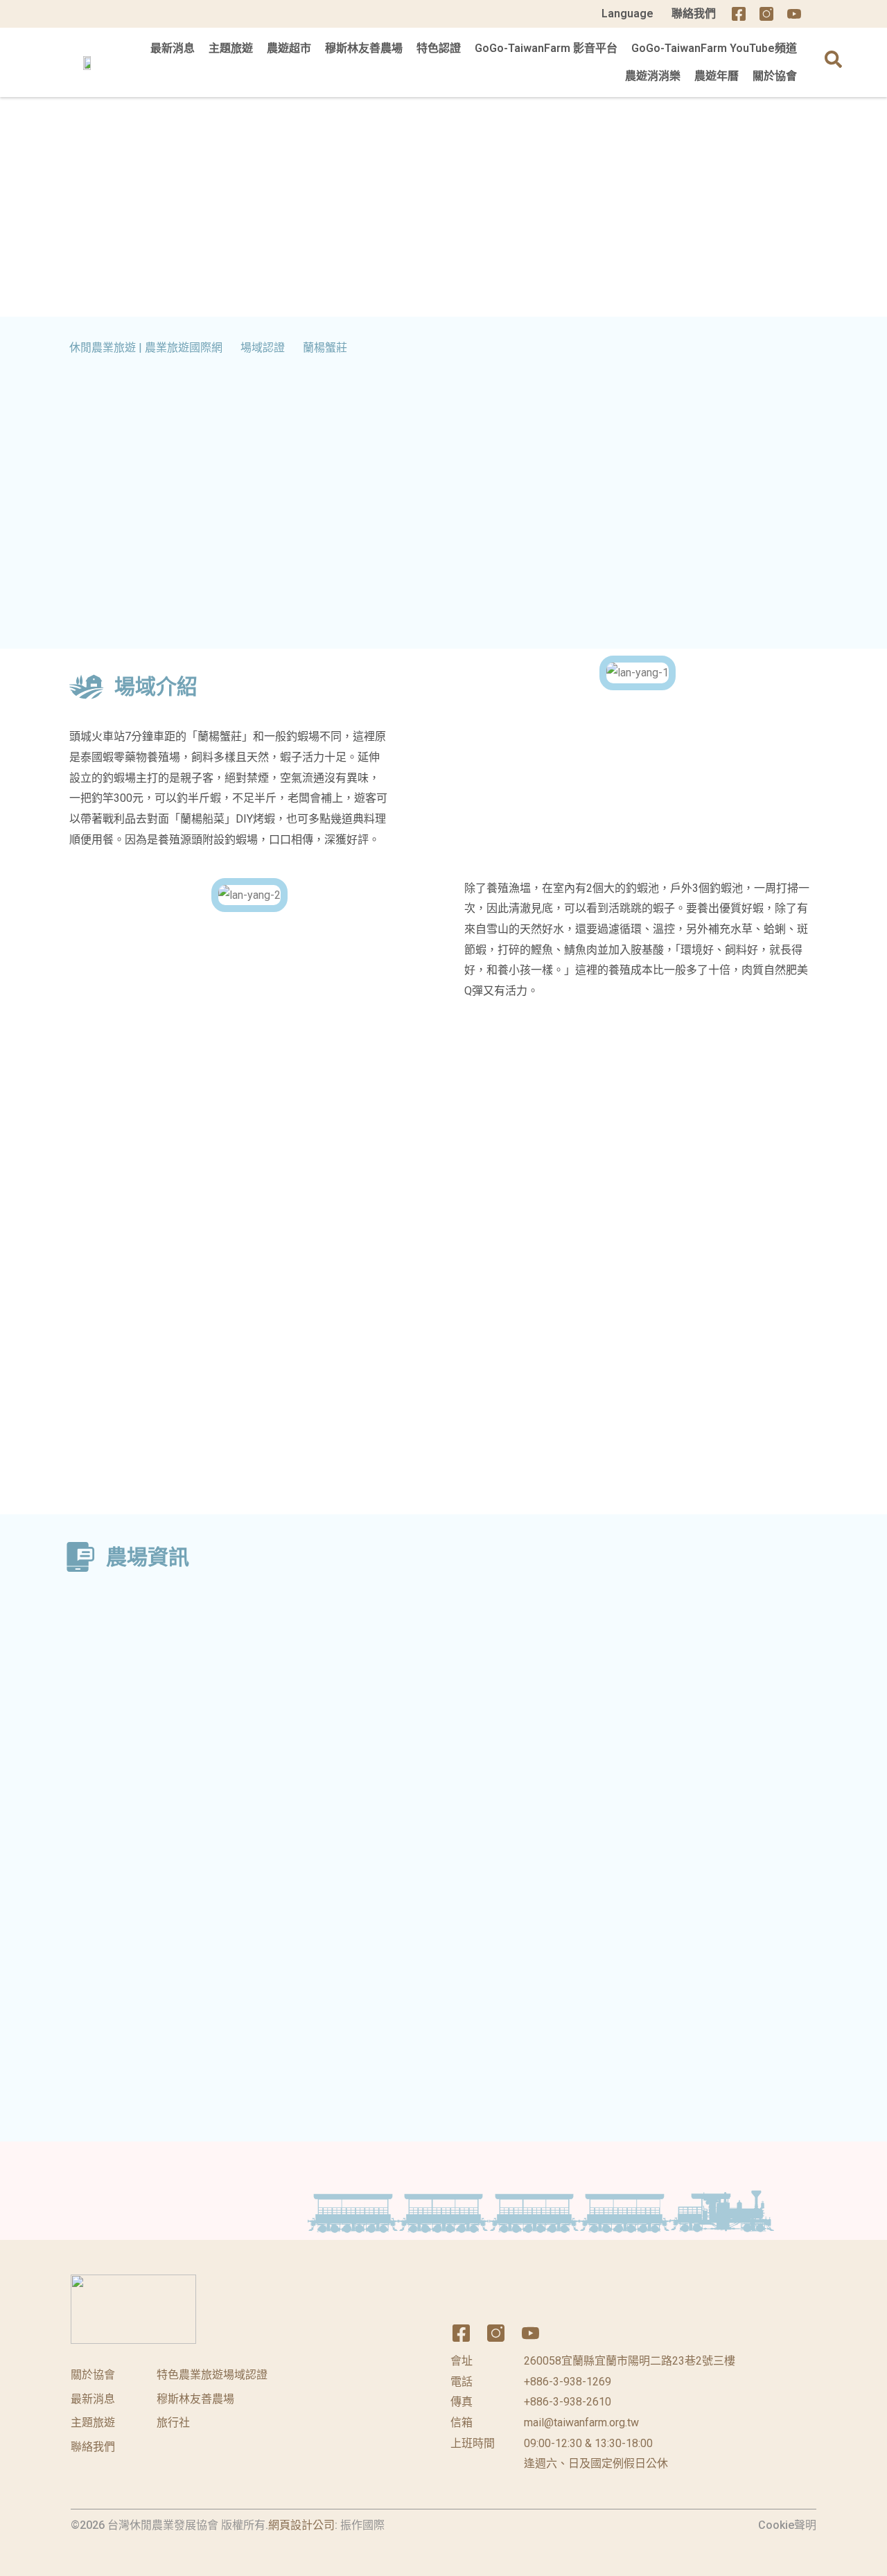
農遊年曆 (717, 76)
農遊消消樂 (653, 76)
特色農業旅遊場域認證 (212, 2375)
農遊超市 (289, 48)
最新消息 (173, 48)
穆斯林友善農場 (364, 48)
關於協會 (775, 76)
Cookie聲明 (787, 2525)
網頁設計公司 (301, 2525)
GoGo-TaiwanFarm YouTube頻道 (714, 48)
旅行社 (173, 2422)
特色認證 (439, 48)
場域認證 (263, 348)
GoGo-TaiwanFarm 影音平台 (546, 48)
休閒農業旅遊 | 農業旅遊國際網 (146, 348)
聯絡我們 (694, 14)
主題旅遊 (231, 48)
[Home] (822, 14)
